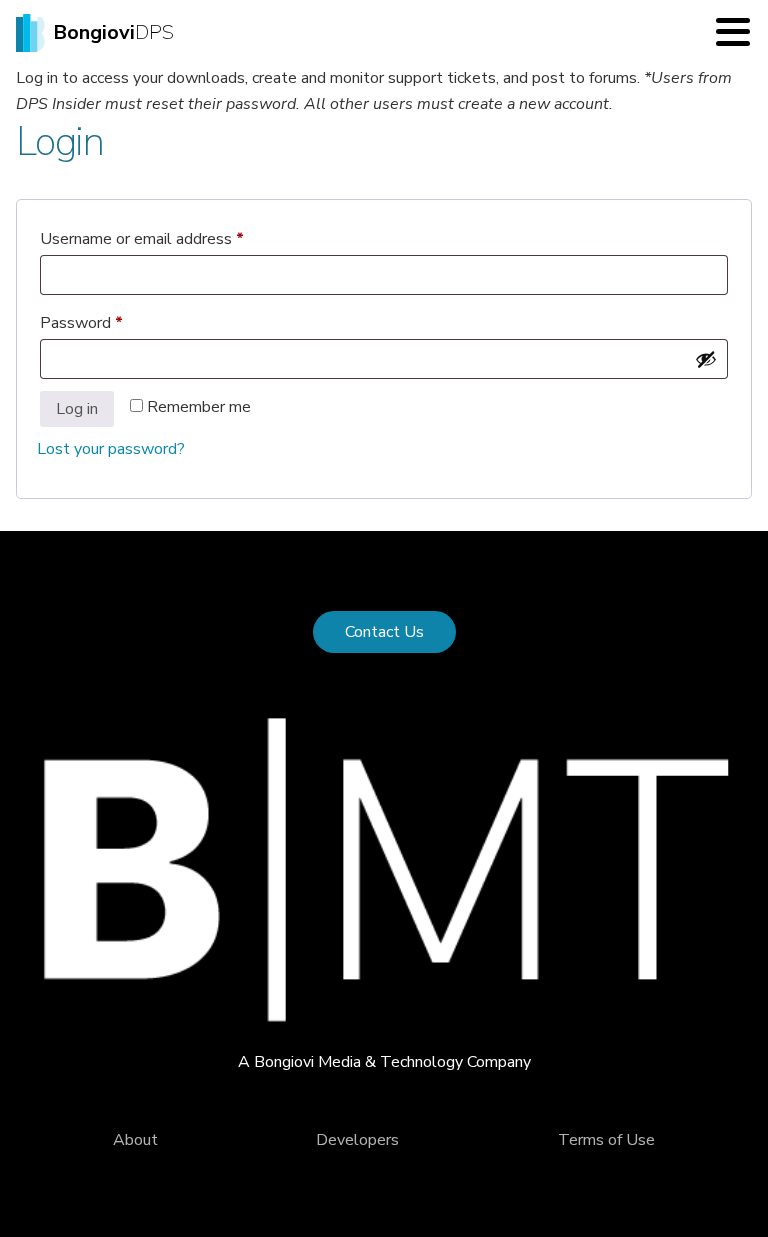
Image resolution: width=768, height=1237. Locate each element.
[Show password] (706, 359)
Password (81, 323)
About (135, 1140)
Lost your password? (111, 449)
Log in (77, 409)
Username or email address (142, 239)
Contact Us (384, 632)
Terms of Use (606, 1140)
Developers (357, 1140)
